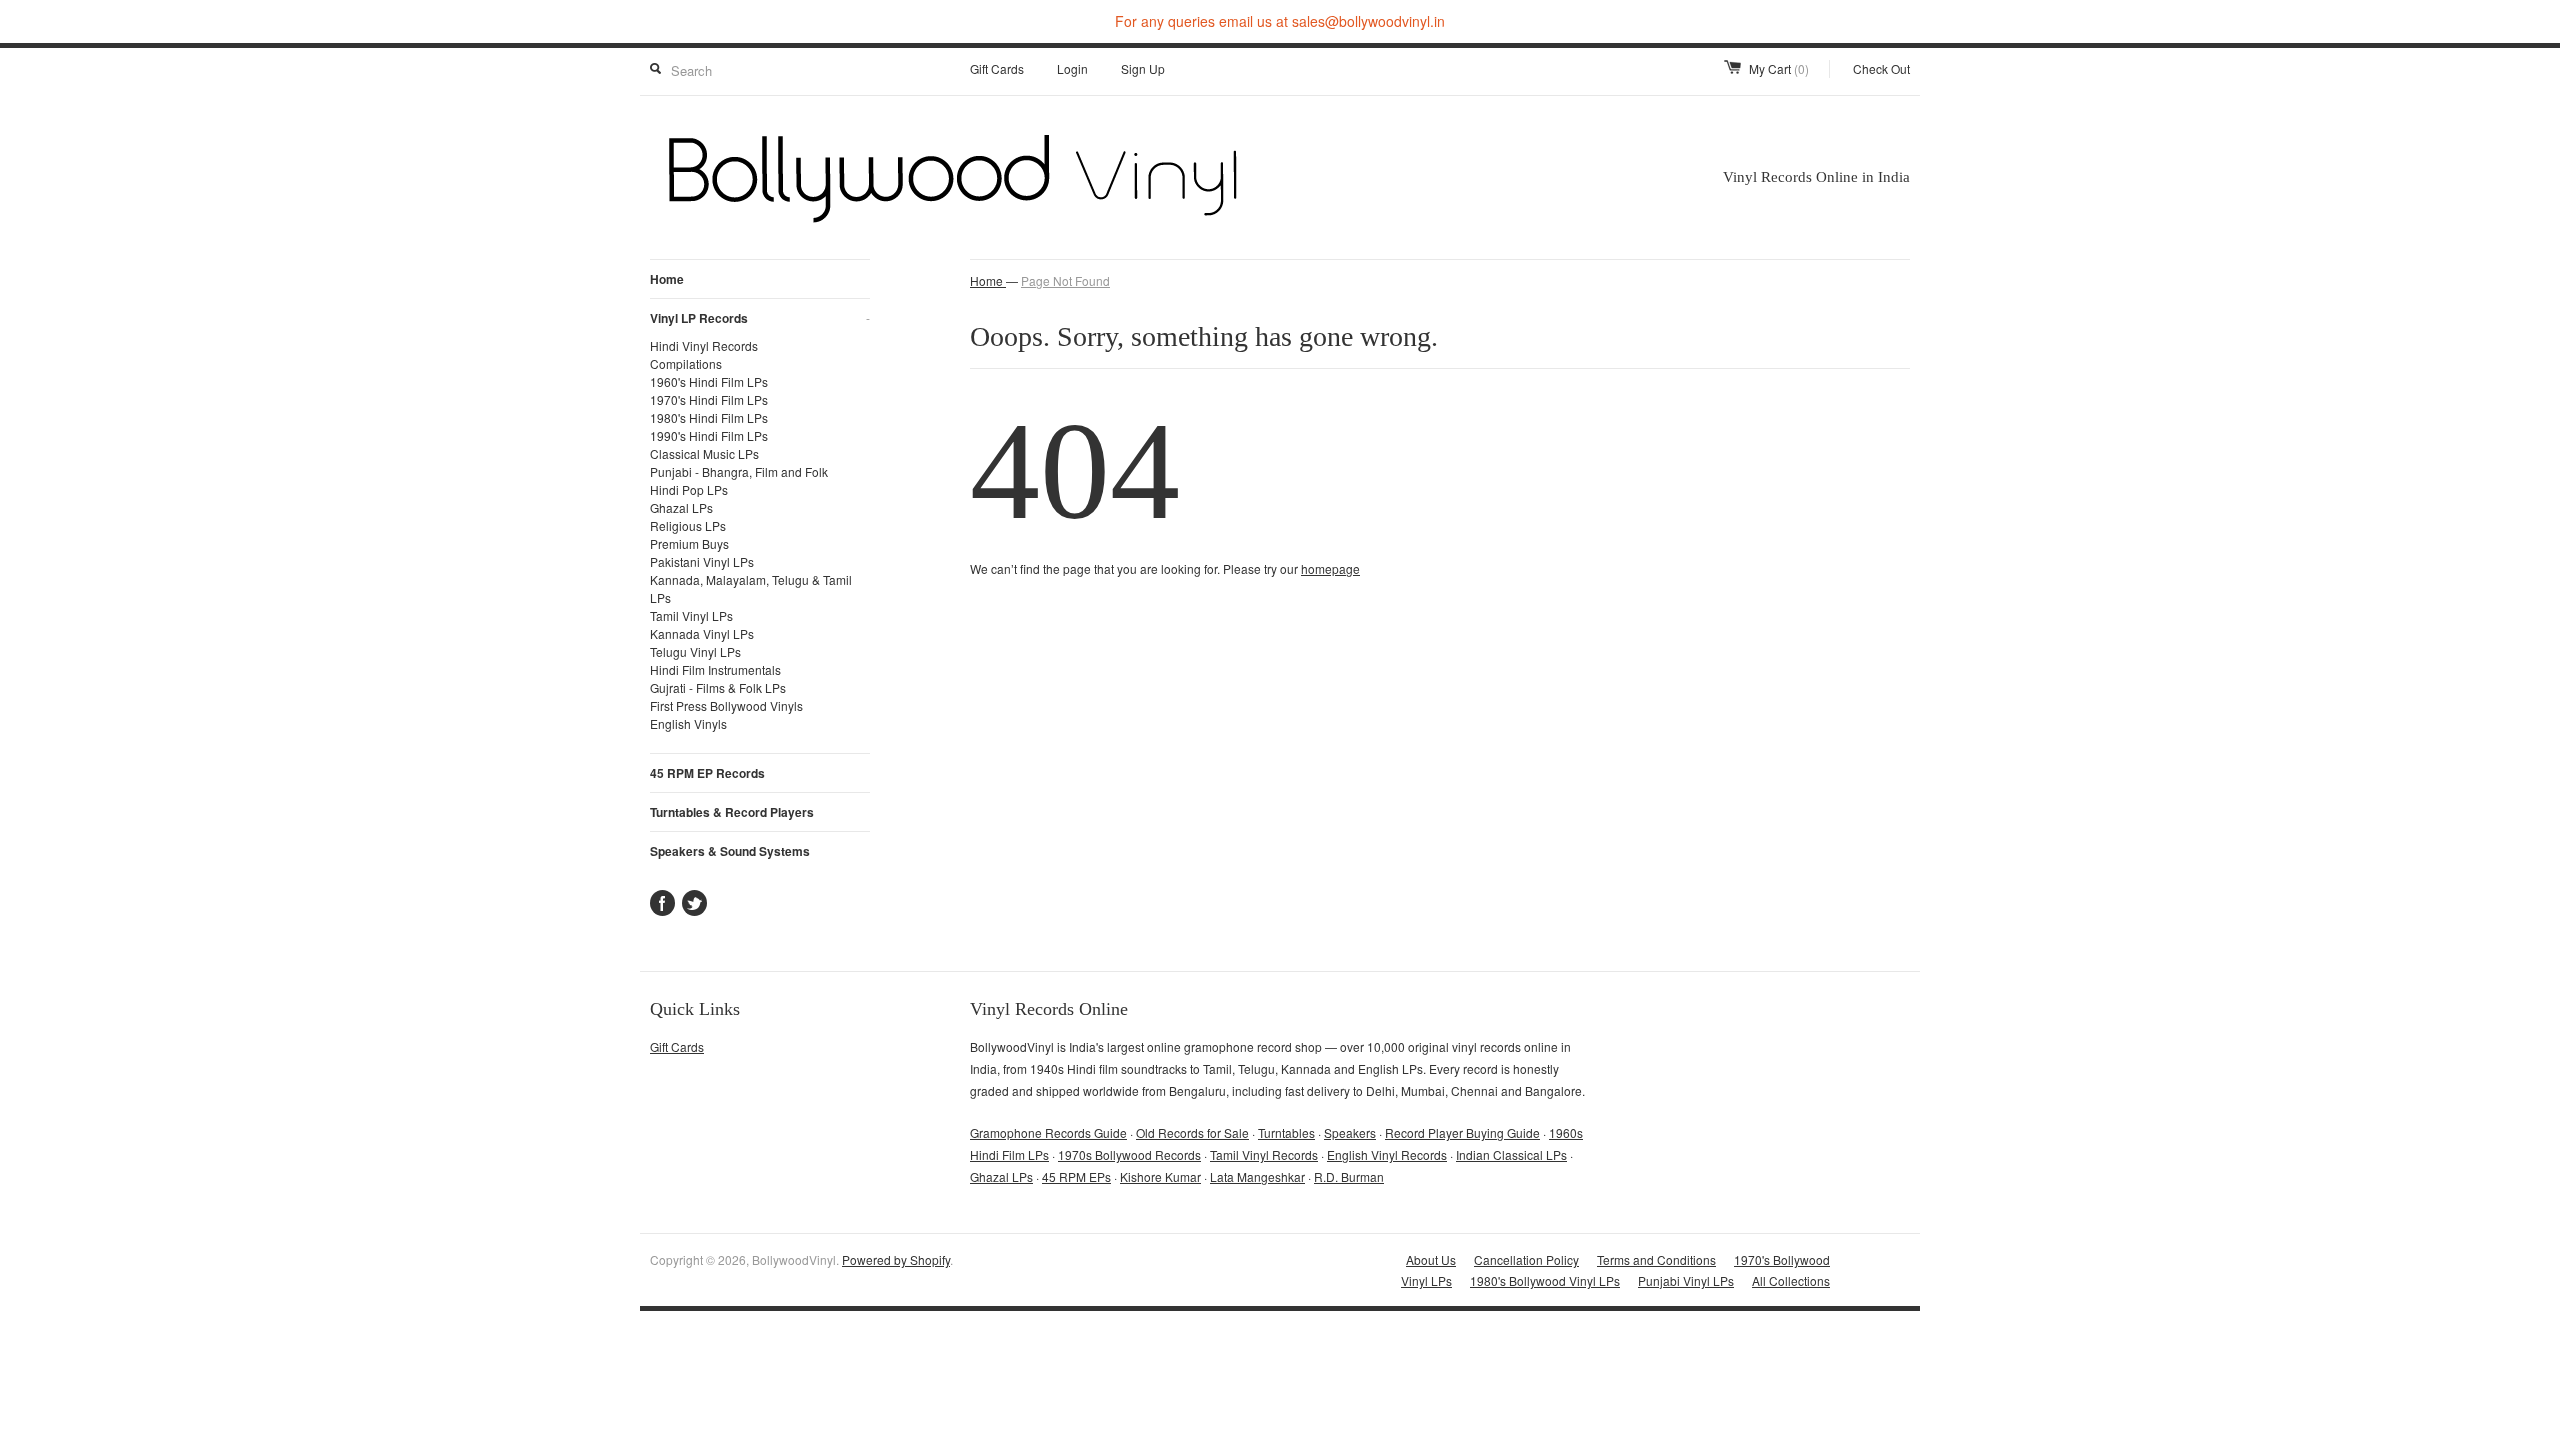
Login (1072, 68)
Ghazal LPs (681, 507)
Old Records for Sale (1192, 1132)
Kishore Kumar (1160, 1176)
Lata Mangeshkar (1257, 1176)
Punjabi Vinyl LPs (1686, 1280)
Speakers (1350, 1132)
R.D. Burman (1349, 1176)
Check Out (1881, 68)
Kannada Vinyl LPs (702, 633)
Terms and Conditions (1656, 1259)
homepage (1330, 568)
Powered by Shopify (896, 1259)
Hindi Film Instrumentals (715, 669)
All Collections (1791, 1280)
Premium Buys (689, 543)
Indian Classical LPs (1511, 1154)
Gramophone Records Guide (1048, 1132)
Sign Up (1143, 68)
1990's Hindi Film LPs (709, 435)
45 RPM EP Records (707, 773)
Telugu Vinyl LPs (695, 651)
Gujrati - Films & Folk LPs (718, 687)
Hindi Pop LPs (689, 489)
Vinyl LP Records (760, 318)
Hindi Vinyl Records (704, 345)
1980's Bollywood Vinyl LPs (1545, 1280)
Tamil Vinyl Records (1264, 1154)
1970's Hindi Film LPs (709, 399)
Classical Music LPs (704, 453)
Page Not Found (1065, 280)
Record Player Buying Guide (1462, 1132)
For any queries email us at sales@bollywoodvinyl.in (1280, 21)
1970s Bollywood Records (1129, 1154)
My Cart (1779, 68)
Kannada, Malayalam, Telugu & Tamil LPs (751, 588)
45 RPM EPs (1076, 1176)
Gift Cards (997, 68)
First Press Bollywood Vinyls (726, 705)
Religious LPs (688, 525)
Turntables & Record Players (732, 812)
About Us (1431, 1259)
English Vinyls (688, 723)
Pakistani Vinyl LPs (702, 561)
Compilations (686, 363)
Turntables (1286, 1132)
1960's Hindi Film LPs (709, 381)
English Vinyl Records (1387, 1154)
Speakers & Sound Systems (730, 851)
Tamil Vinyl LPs (691, 615)
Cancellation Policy (1526, 1259)
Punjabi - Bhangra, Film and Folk (739, 471)
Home (667, 279)
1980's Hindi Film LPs (709, 417)
